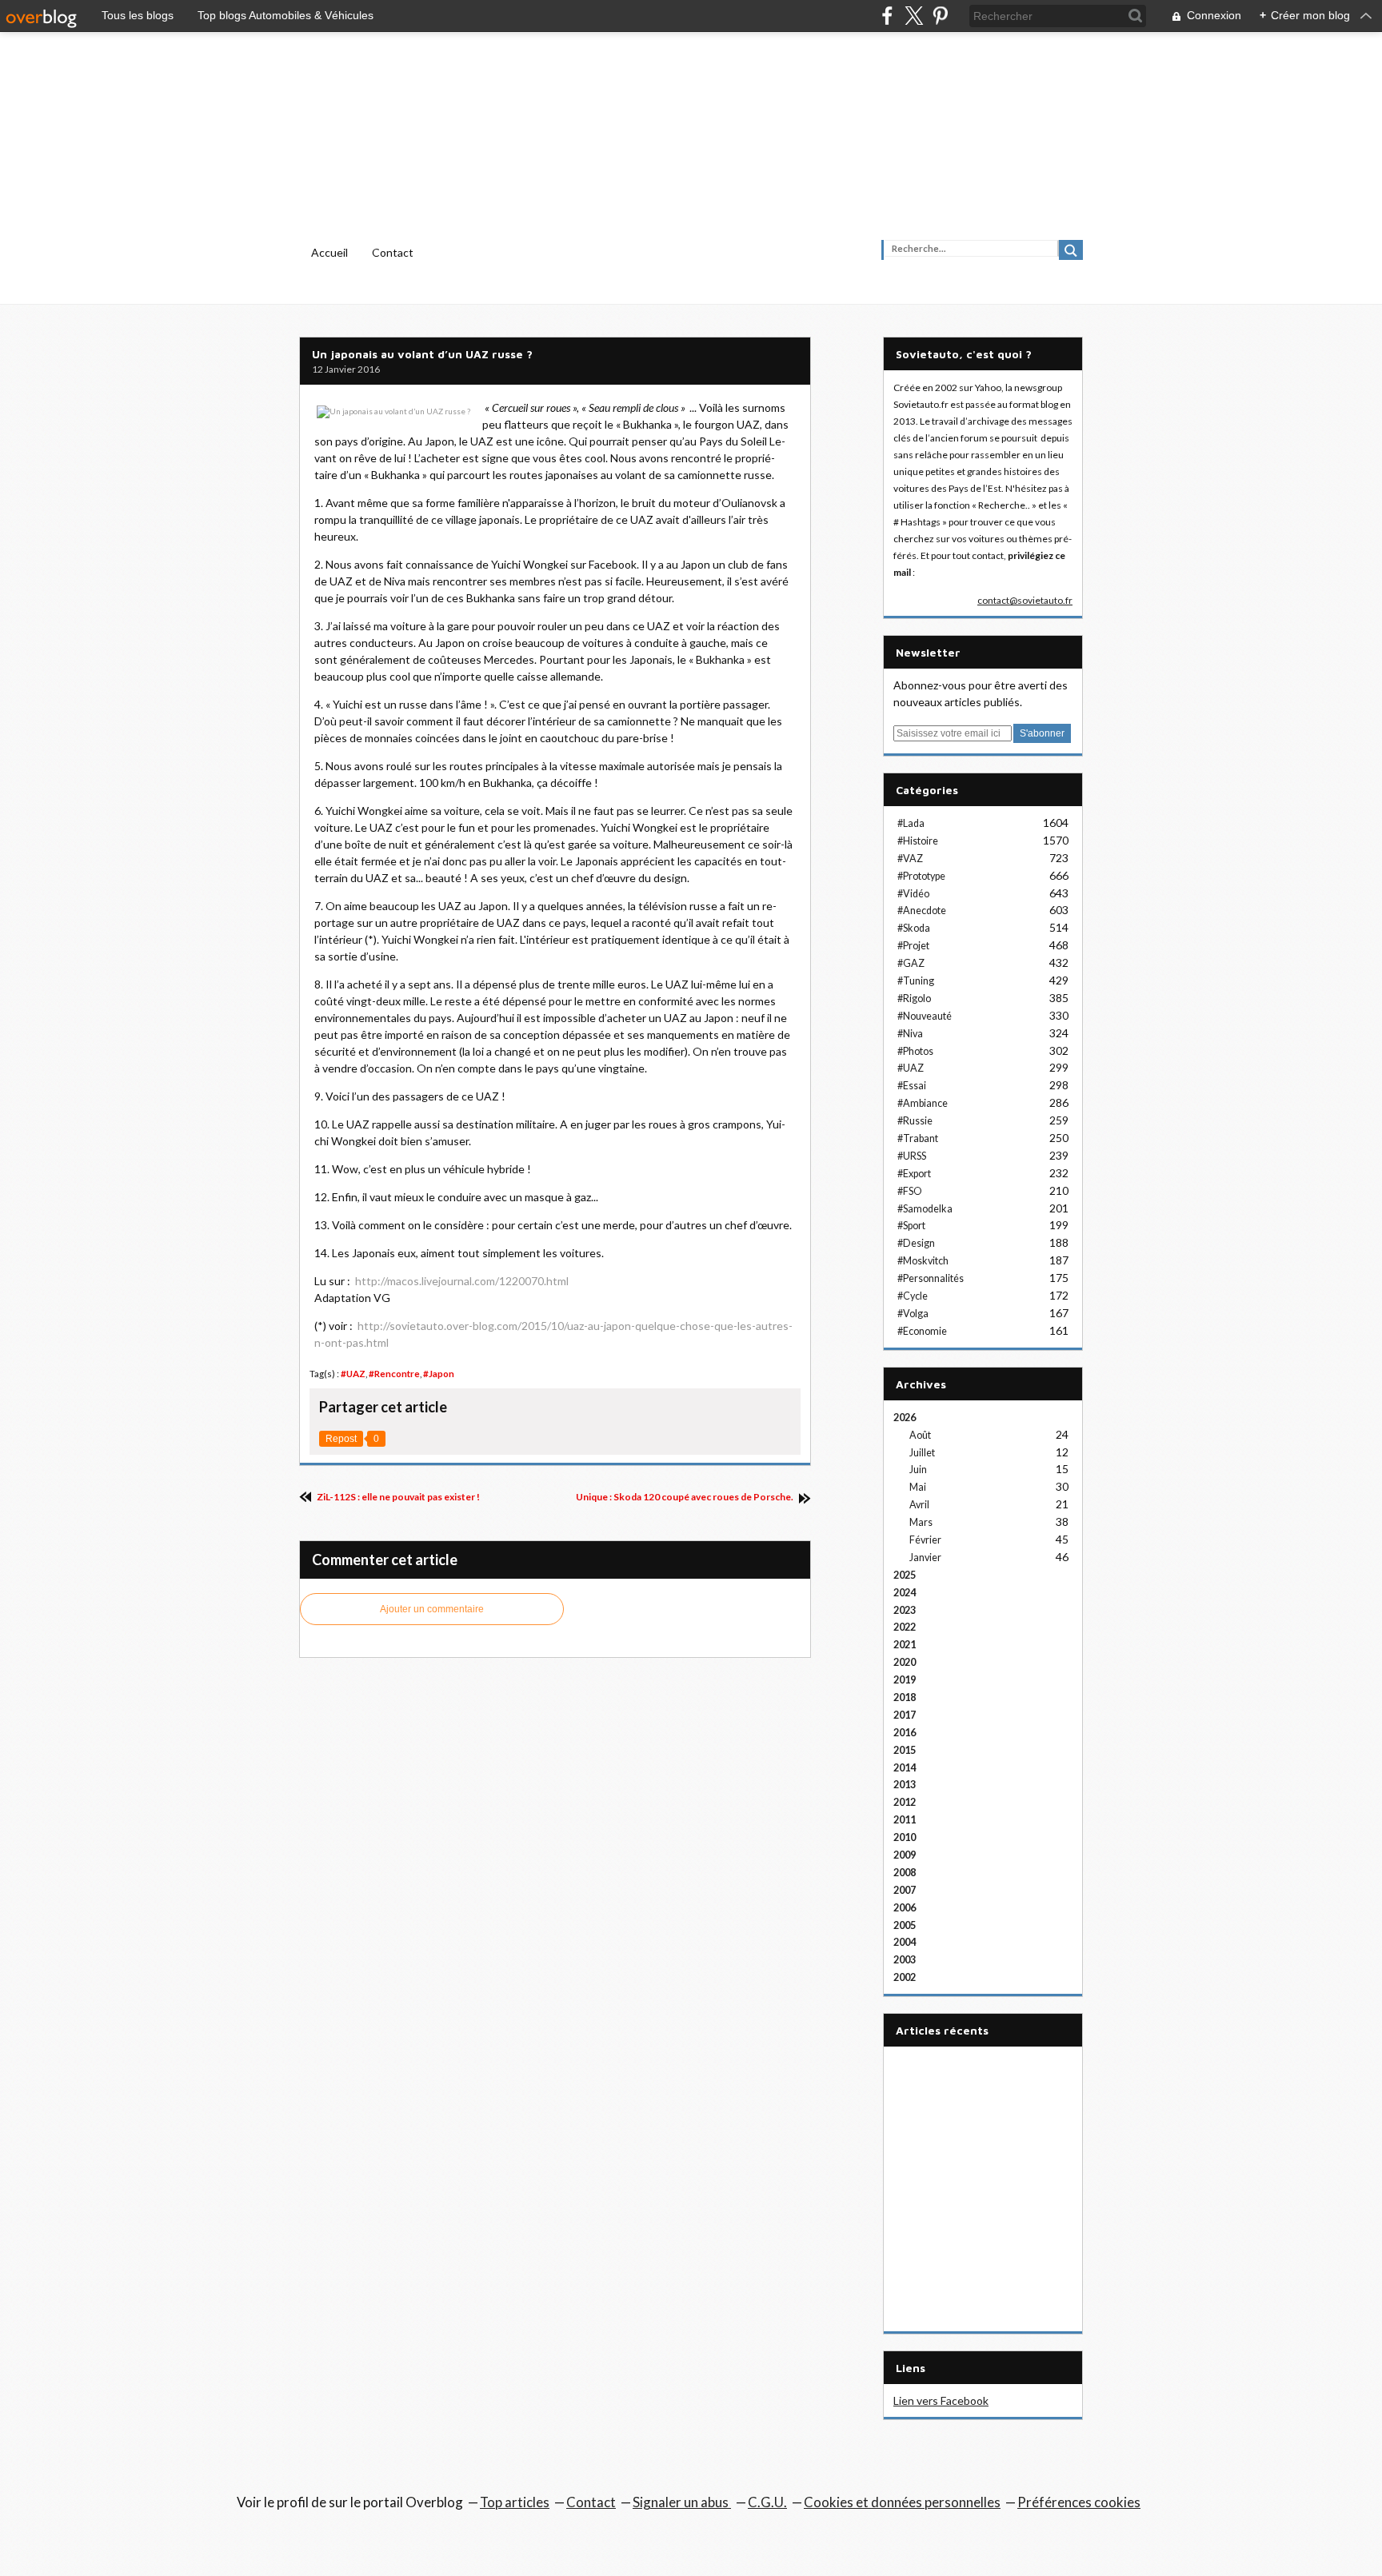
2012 (905, 1802)
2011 (905, 1820)
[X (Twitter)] (914, 16)
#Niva (910, 1034)
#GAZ (911, 963)
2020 (905, 1662)
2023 (905, 1610)
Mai (918, 1487)
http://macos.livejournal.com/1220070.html (462, 1281)
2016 (905, 1733)
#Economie (922, 1331)
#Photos (915, 1051)
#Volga (913, 1314)
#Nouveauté (925, 1016)
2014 (905, 1768)
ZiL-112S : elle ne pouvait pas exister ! (397, 1497)
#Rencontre (394, 1374)
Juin (918, 1470)
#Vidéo (913, 894)
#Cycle (913, 1296)
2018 (905, 1697)
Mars (921, 1522)
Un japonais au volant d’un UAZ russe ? (422, 354)
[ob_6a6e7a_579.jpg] (394, 408)
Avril (919, 1505)
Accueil (330, 252)
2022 (905, 1627)
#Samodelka (925, 1209)
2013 (905, 1785)
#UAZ (353, 1374)
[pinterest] (940, 16)
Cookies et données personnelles (902, 2502)
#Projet (913, 946)
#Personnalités (931, 1278)
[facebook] (887, 16)
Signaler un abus (682, 2502)
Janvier (925, 1558)
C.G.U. (767, 2502)
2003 (905, 1960)
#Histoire (918, 841)
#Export (914, 1174)
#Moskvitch (923, 1261)
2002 (905, 1977)
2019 (905, 1680)
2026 (905, 1418)
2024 (905, 1593)
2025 (905, 1575)
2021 (905, 1645)
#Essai (912, 1086)
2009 (905, 1855)
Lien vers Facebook (941, 2400)
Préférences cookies (1079, 2502)
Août (920, 1435)
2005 (905, 1925)
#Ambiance (923, 1103)
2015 (905, 1750)
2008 (905, 1873)
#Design (916, 1243)
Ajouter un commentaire (432, 1609)
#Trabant (918, 1138)
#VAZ (910, 859)
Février (925, 1540)
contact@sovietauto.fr (1025, 600)
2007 (905, 1890)
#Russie (915, 1121)
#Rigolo (914, 998)
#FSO (910, 1191)
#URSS (912, 1156)
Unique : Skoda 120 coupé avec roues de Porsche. (685, 1497)
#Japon (439, 1374)
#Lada (911, 823)
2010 (905, 1837)
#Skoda (914, 928)
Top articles (515, 2502)
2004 (905, 1942)
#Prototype (921, 876)
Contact (393, 252)
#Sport (911, 1226)
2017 (905, 1715)
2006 (905, 1908)
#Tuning (916, 981)
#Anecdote (922, 911)
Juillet (922, 1453)
